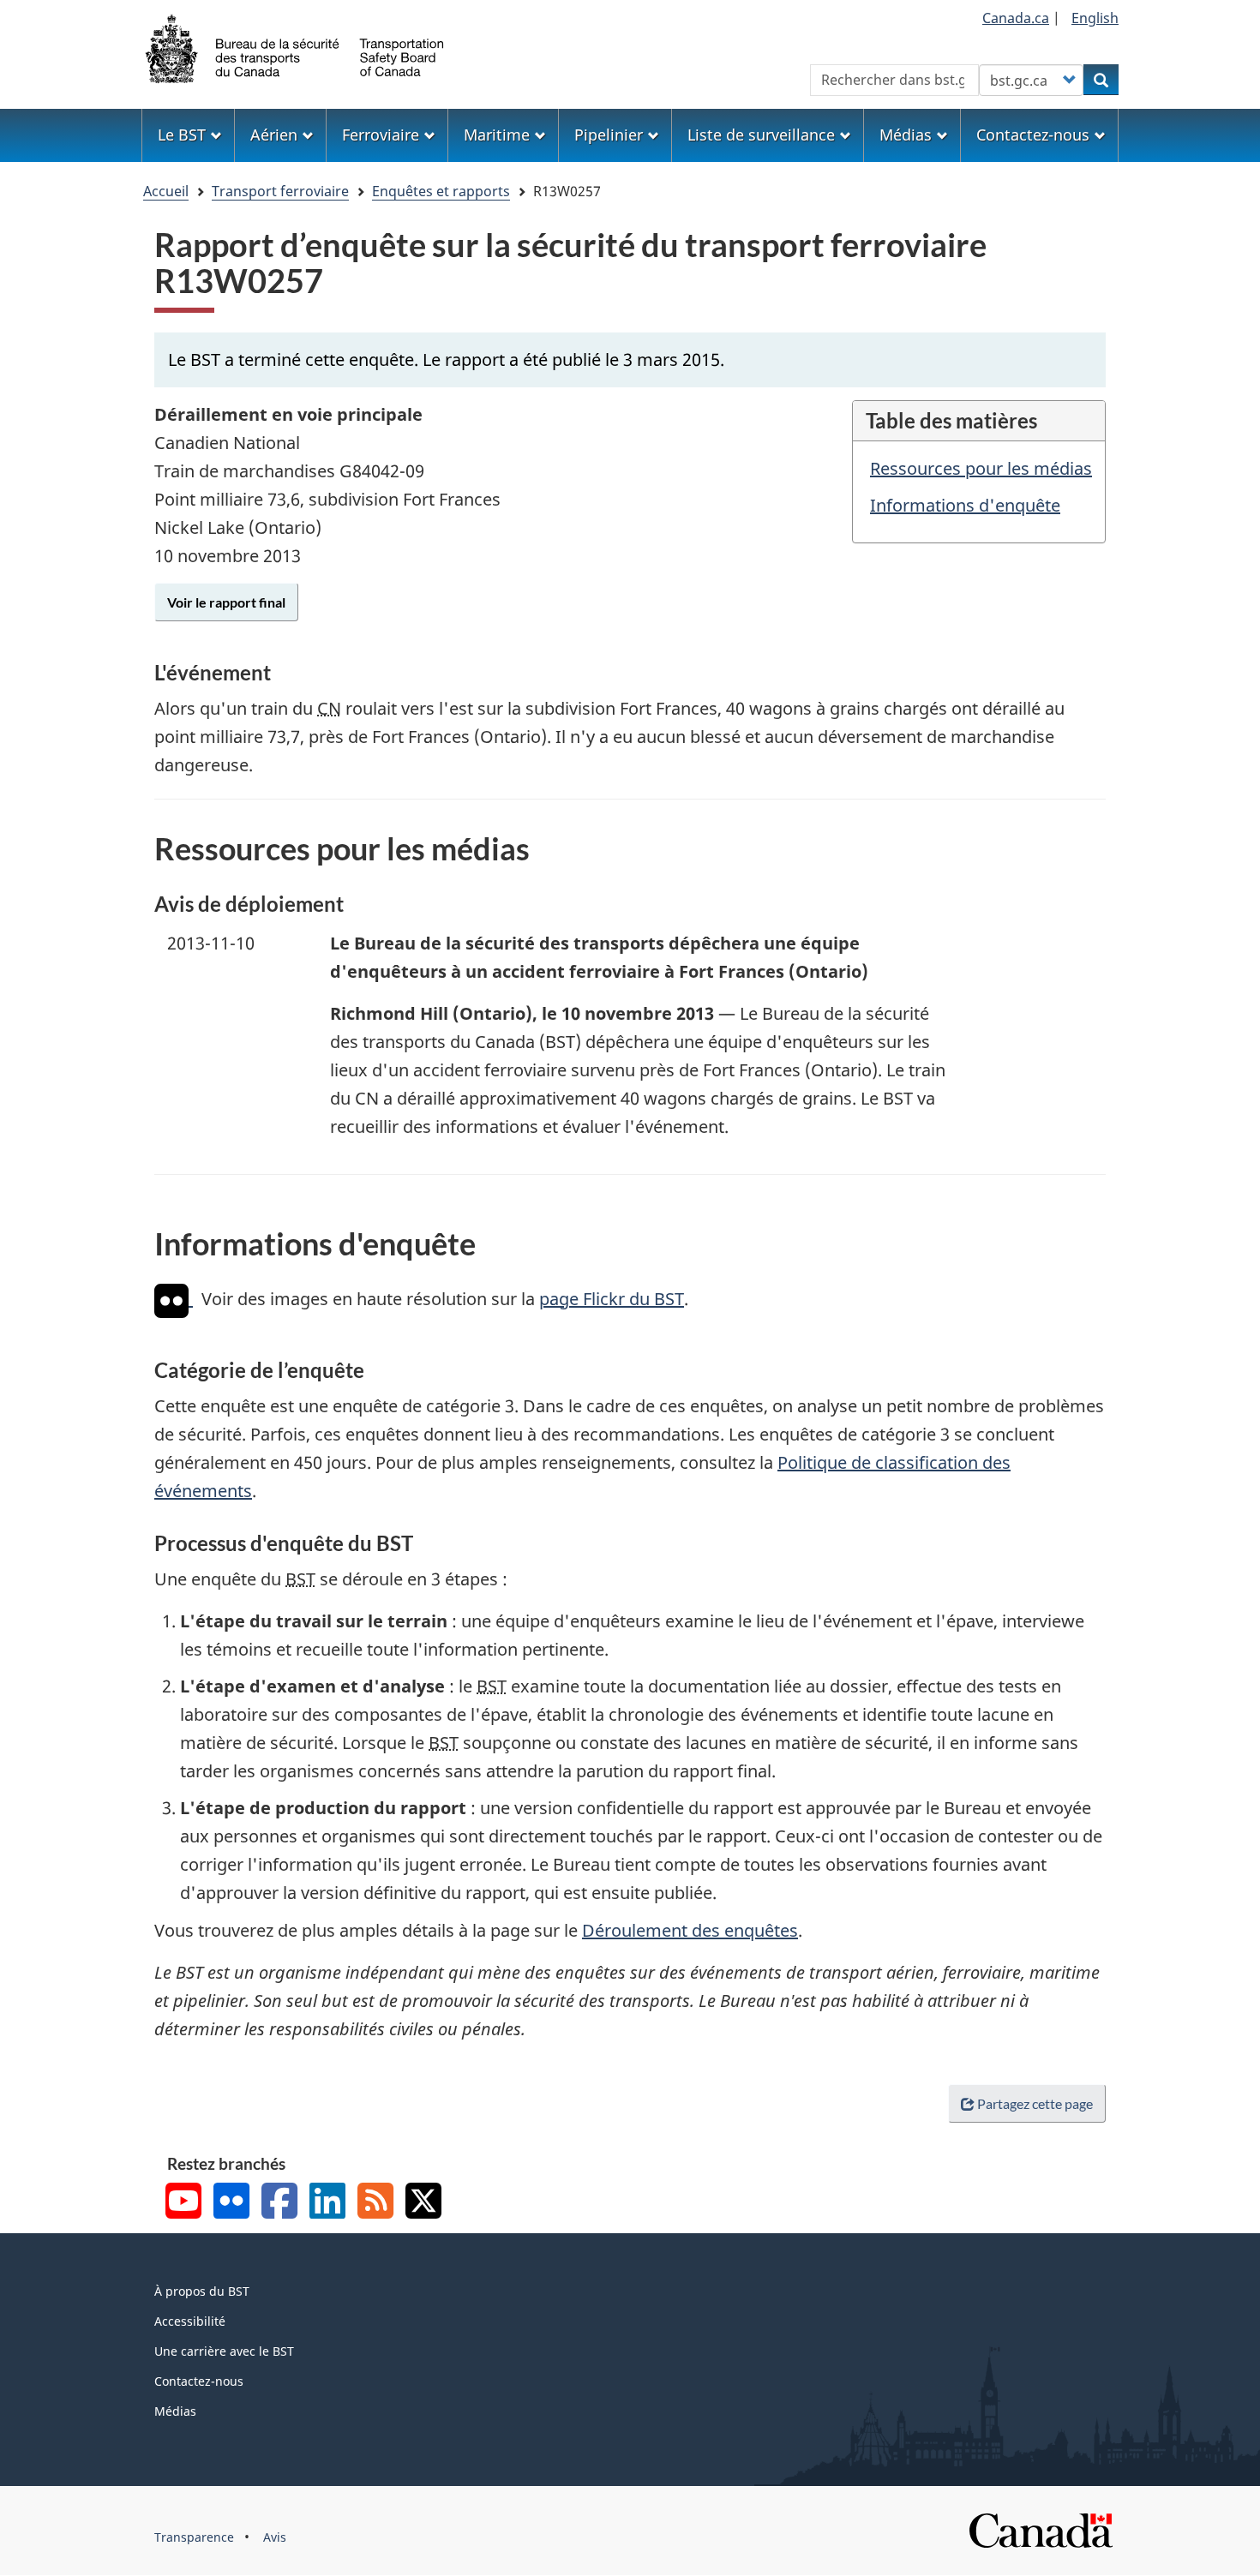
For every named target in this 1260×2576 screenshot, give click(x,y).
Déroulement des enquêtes (690, 1930)
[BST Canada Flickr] (231, 2203)
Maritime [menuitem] (497, 135)
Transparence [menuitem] (194, 2537)
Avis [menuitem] (275, 2537)
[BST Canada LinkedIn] (327, 2203)
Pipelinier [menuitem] (609, 135)
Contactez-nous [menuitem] (1033, 135)
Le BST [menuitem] (182, 135)
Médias (175, 2411)
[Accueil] (296, 47)
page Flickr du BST (612, 1299)
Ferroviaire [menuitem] (381, 135)
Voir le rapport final (226, 602)
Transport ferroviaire (280, 191)
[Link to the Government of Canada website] (1041, 2529)
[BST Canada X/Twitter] (423, 2203)
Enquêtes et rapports (441, 191)
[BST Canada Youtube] (183, 2203)
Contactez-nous (199, 2381)
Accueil (166, 191)
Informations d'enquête (965, 505)
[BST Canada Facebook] (279, 2203)
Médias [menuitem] (906, 135)
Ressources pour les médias (981, 468)
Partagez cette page (1035, 2103)
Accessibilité (190, 2321)
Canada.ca (1016, 18)
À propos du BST (202, 2291)
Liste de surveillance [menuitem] (761, 135)
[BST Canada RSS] (375, 2203)
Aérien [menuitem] (274, 135)
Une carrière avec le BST (224, 2351)
